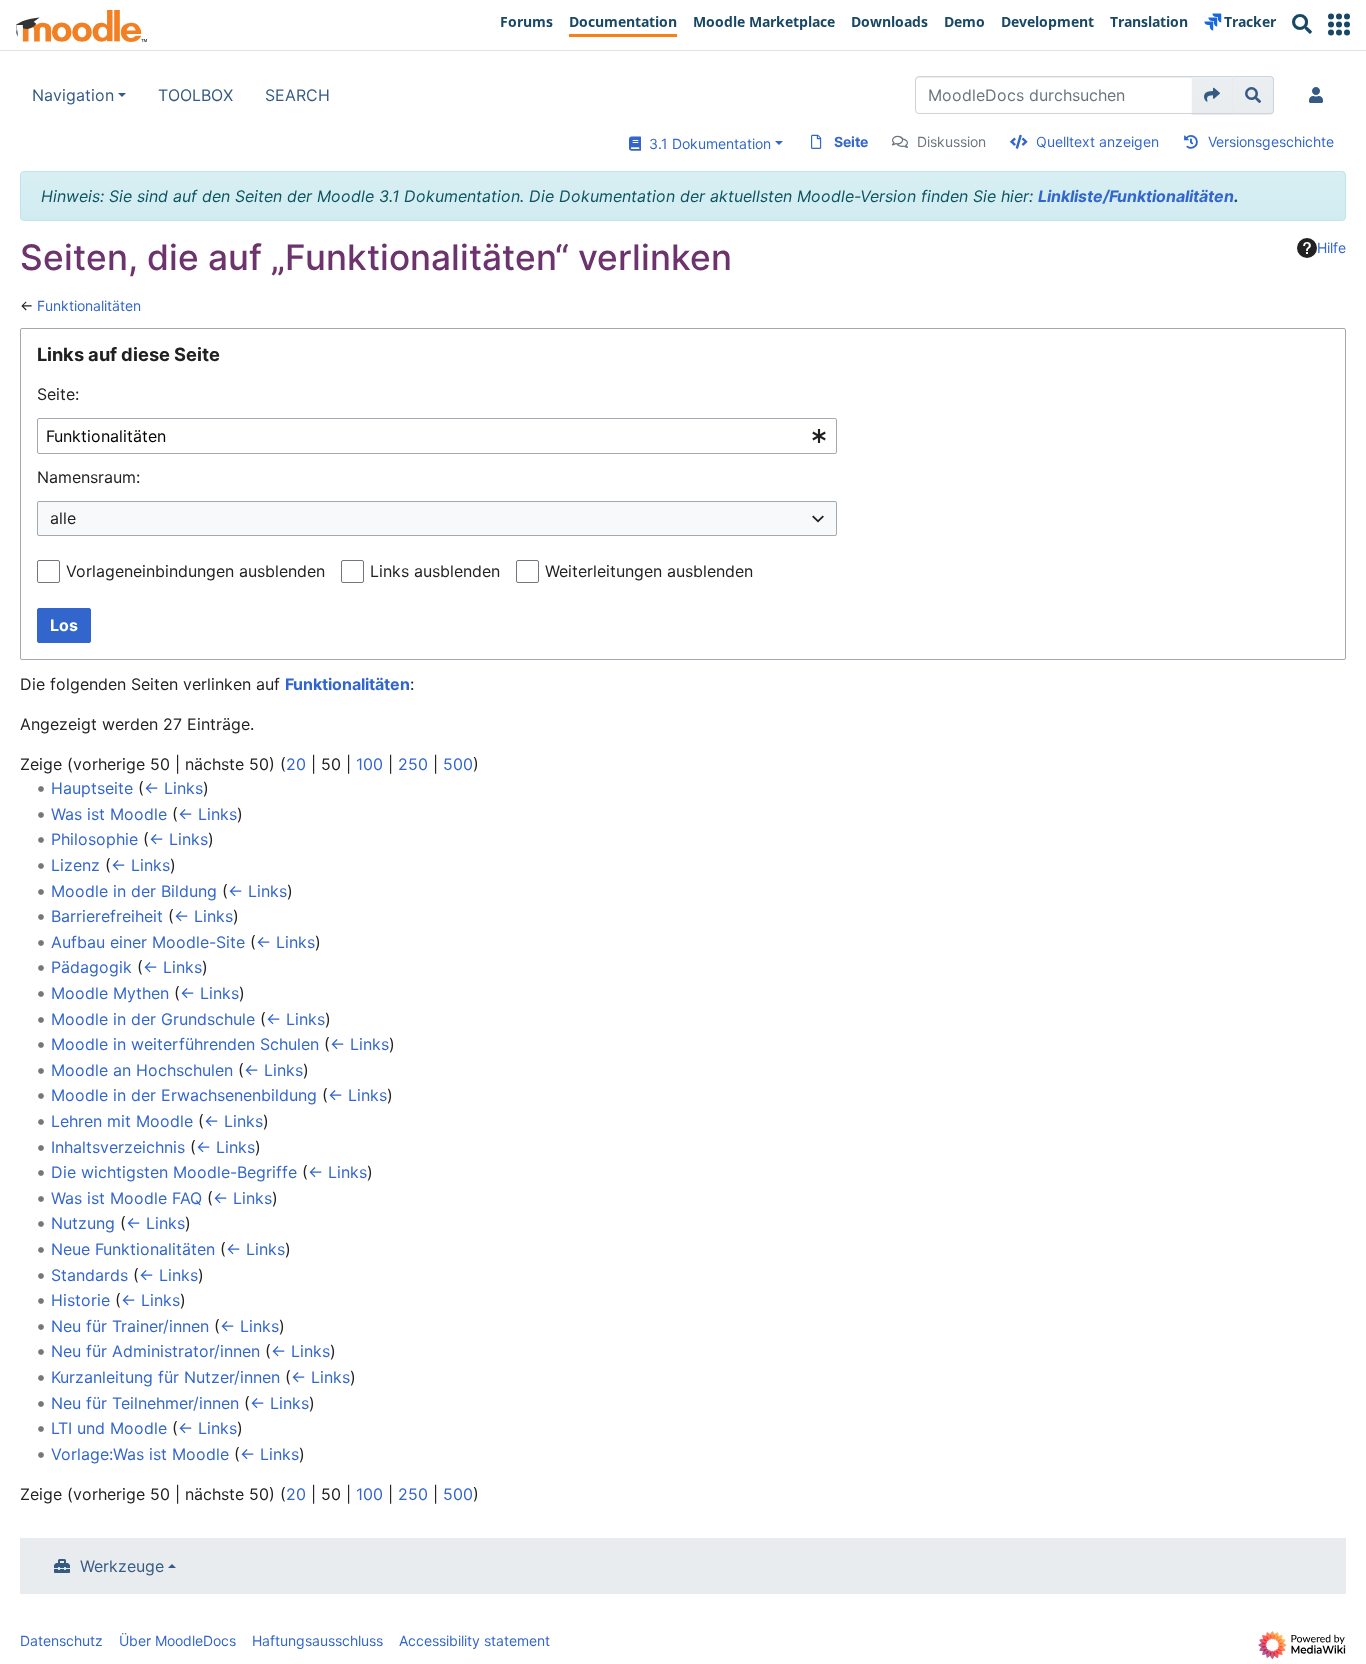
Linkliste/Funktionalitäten (1136, 196)
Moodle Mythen (110, 993)
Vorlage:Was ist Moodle (140, 1454)
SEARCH (297, 95)
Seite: (58, 394)
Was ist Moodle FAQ (126, 1198)
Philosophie (94, 839)
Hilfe (1331, 247)
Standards (89, 1275)
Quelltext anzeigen (1097, 141)
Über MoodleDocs (177, 1640)
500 (458, 764)
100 (369, 764)
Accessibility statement (474, 1640)
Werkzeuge (122, 1566)
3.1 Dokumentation (706, 143)
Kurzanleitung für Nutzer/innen (165, 1377)
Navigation (73, 95)
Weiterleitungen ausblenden (649, 571)
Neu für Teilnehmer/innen (145, 1403)
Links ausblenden (435, 571)
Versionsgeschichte (1271, 141)
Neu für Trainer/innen (130, 1326)
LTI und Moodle (109, 1428)
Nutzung (83, 1223)
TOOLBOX (195, 95)
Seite (851, 141)
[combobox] (437, 436)
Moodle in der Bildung (134, 891)
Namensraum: (88, 477)
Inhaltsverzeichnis (118, 1147)
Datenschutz (61, 1640)
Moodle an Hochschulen (142, 1070)
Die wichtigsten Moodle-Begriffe (174, 1172)
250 (413, 764)
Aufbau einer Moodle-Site (148, 942)
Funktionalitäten (89, 305)
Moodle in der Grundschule (153, 1019)
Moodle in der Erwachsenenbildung (184, 1095)
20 (296, 764)
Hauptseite (92, 788)
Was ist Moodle (109, 814)
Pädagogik (91, 967)
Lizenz (75, 865)
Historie (80, 1300)
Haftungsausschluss (317, 1640)
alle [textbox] (63, 518)
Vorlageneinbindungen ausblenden (195, 571)
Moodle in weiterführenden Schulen (185, 1044)
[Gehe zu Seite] (1212, 95)
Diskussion (951, 141)
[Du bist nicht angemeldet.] (1320, 95)
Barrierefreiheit (107, 916)
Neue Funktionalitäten (133, 1249)
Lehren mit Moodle (122, 1121)
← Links (173, 788)
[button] (1339, 24)
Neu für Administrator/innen (155, 1351)
